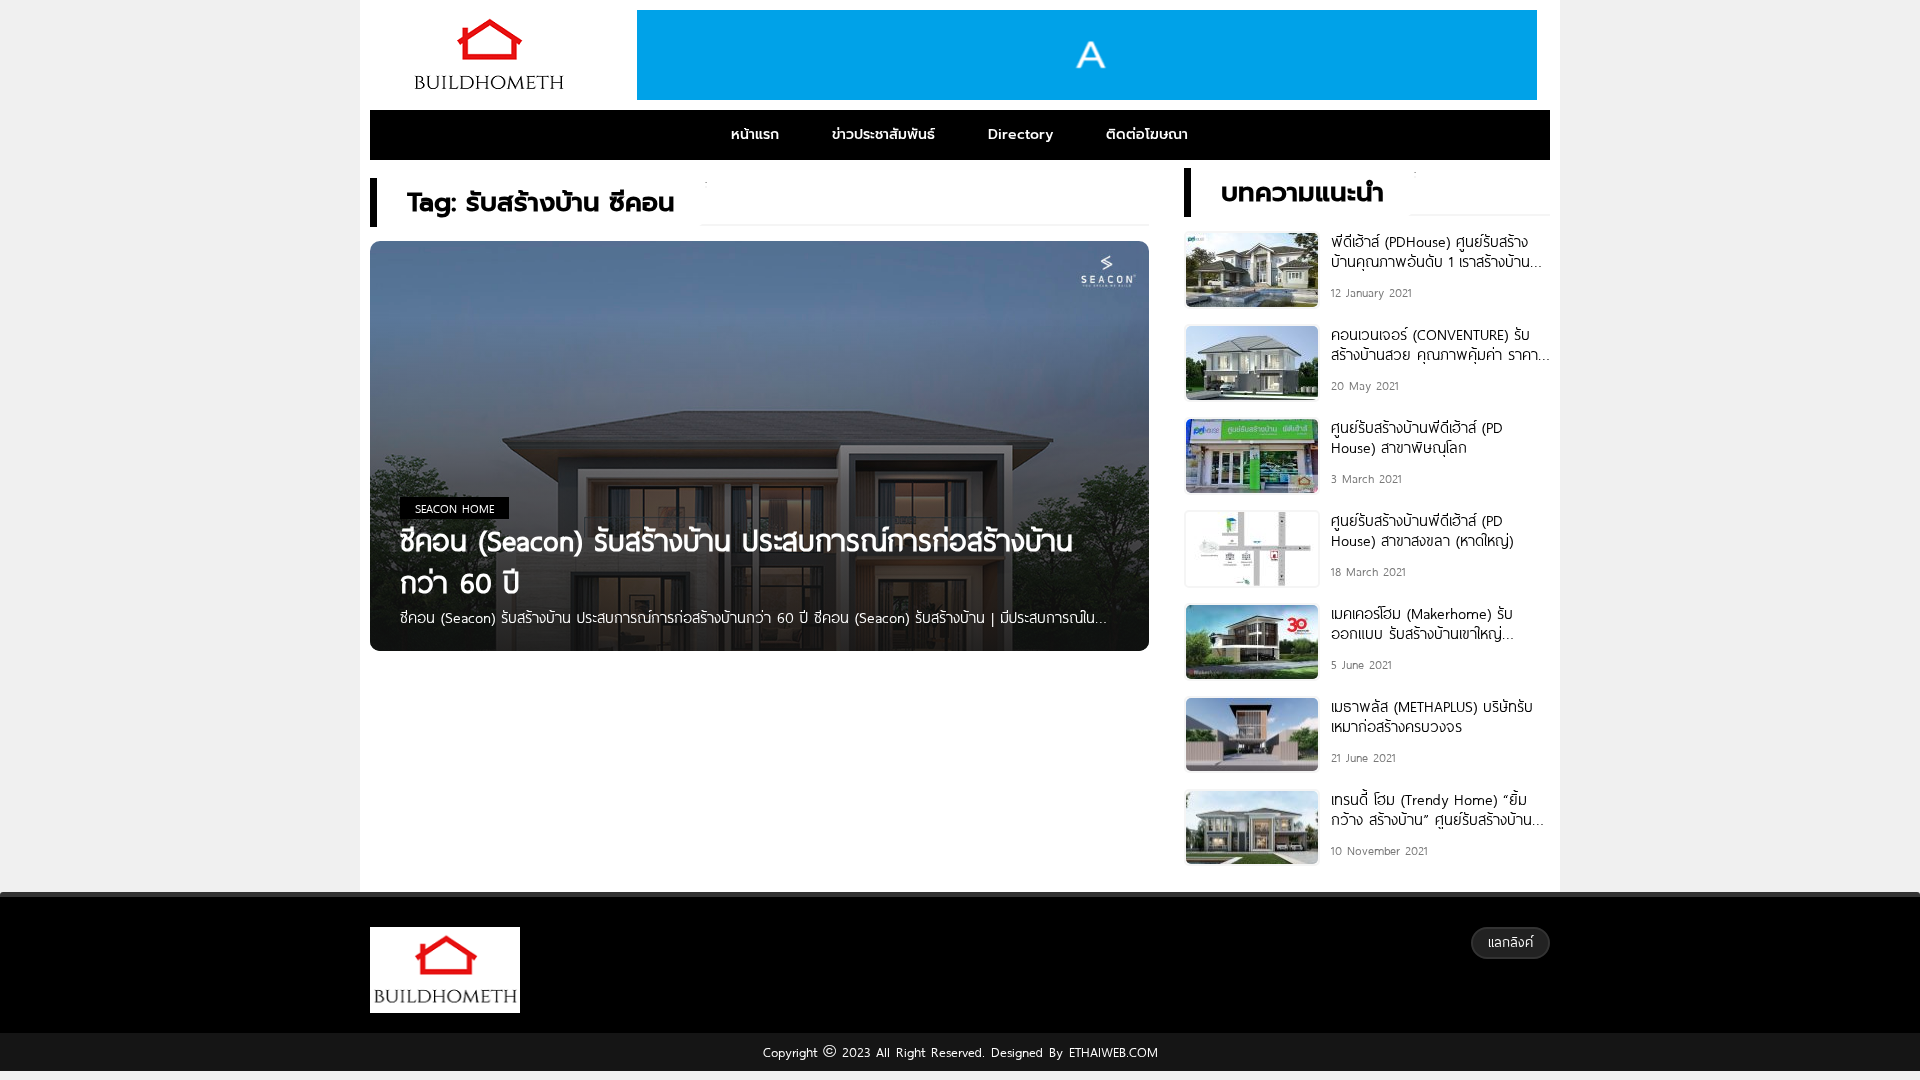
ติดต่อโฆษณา (1147, 134)
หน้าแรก (755, 134)
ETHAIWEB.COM (1110, 1052)
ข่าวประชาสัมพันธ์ (883, 134)
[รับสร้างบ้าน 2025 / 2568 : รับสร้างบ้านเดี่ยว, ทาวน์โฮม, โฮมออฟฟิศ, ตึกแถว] (488, 55)
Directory (1020, 134)
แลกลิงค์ (1510, 942)
